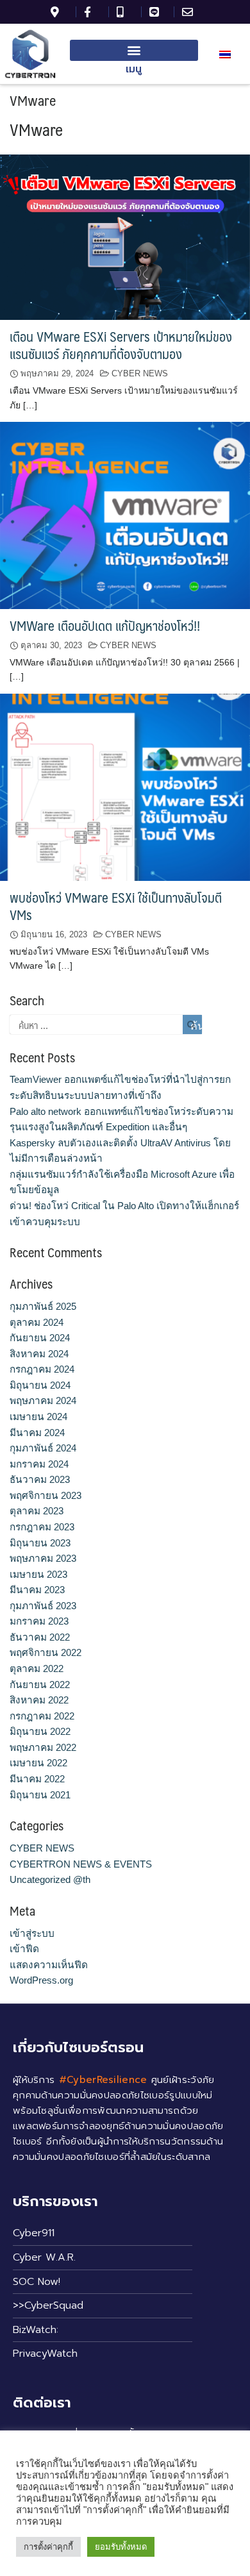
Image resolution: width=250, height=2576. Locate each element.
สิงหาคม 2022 (39, 1700)
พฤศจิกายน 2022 (46, 1652)
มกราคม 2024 (39, 1464)
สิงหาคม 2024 (39, 1354)
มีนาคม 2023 (37, 1590)
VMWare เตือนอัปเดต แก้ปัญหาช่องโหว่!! (105, 625)
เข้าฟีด (24, 1949)
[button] (134, 50)
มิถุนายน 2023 (40, 1543)
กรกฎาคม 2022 (42, 1716)
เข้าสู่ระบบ (32, 1933)
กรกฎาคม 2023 (42, 1527)
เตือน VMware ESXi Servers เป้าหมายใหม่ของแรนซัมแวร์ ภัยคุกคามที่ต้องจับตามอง (121, 345)
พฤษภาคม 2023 (43, 1558)
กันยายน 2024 (40, 1338)
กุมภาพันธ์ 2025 (43, 1306)
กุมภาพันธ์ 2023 (43, 1606)
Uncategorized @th (50, 1879)
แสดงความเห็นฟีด (49, 1965)
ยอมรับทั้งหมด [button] (121, 2547)
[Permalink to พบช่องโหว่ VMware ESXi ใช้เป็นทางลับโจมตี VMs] (125, 786)
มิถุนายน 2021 (40, 1795)
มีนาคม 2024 (37, 1433)
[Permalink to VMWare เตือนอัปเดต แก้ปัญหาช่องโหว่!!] (125, 514)
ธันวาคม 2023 (40, 1479)
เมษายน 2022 (38, 1763)
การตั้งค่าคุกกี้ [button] (48, 2547)
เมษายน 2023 (38, 1574)
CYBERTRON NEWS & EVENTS (81, 1864)
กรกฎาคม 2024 (42, 1369)
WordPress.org (41, 1980)
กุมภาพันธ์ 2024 (43, 1448)
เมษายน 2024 (38, 1417)
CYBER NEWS (140, 373)
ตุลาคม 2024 (37, 1322)
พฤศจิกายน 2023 (46, 1495)
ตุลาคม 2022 (37, 1669)
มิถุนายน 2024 (40, 1385)
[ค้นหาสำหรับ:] (106, 1025)
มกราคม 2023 (39, 1621)
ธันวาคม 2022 (40, 1637)
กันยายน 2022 (40, 1685)
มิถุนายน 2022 (40, 1731)
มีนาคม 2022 (37, 1779)
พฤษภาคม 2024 (43, 1401)
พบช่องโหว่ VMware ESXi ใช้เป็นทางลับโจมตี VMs (116, 906)
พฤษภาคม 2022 (43, 1747)
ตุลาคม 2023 (37, 1511)
